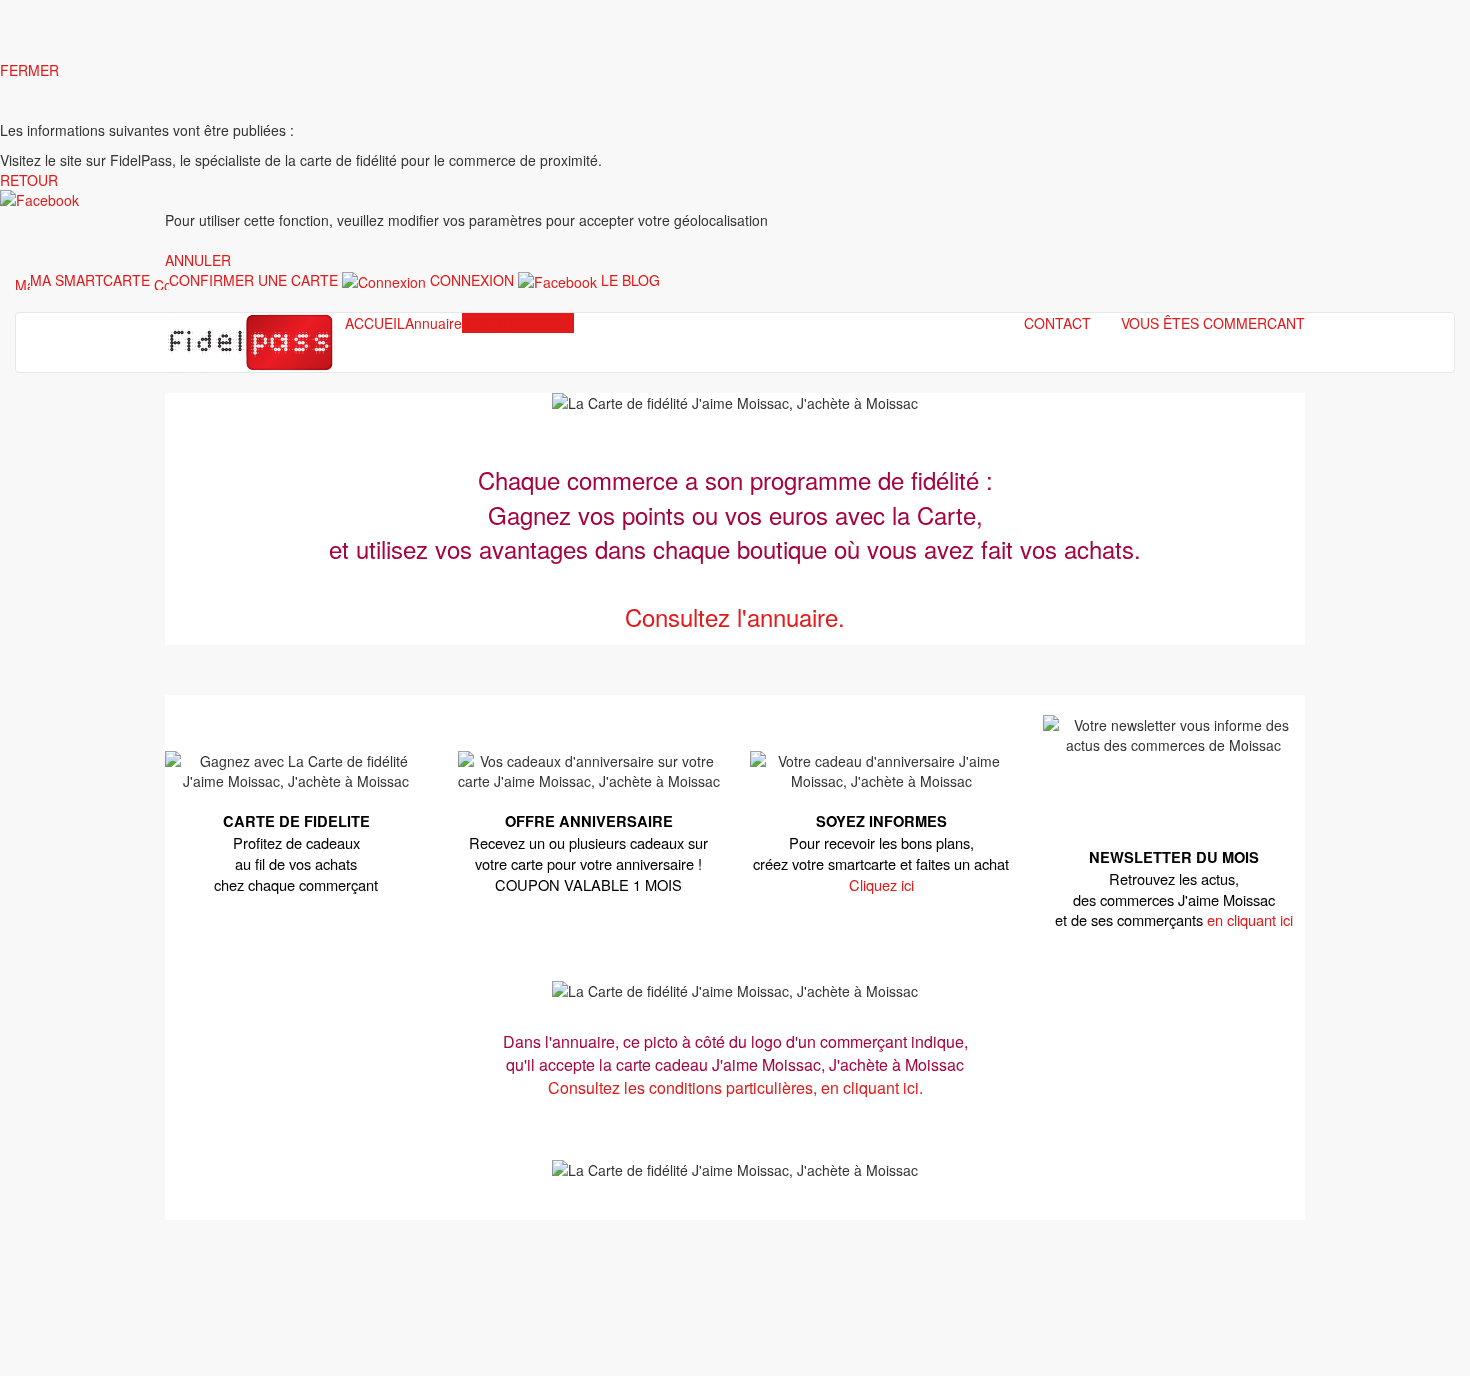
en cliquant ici (1250, 919)
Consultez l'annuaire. (735, 616)
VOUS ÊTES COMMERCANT (1213, 323)
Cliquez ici (881, 884)
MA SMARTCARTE (90, 280)
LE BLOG (630, 280)
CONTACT (1057, 323)
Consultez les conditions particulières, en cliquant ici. (735, 1087)
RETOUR (29, 180)
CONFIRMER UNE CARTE (253, 280)
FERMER (29, 70)
